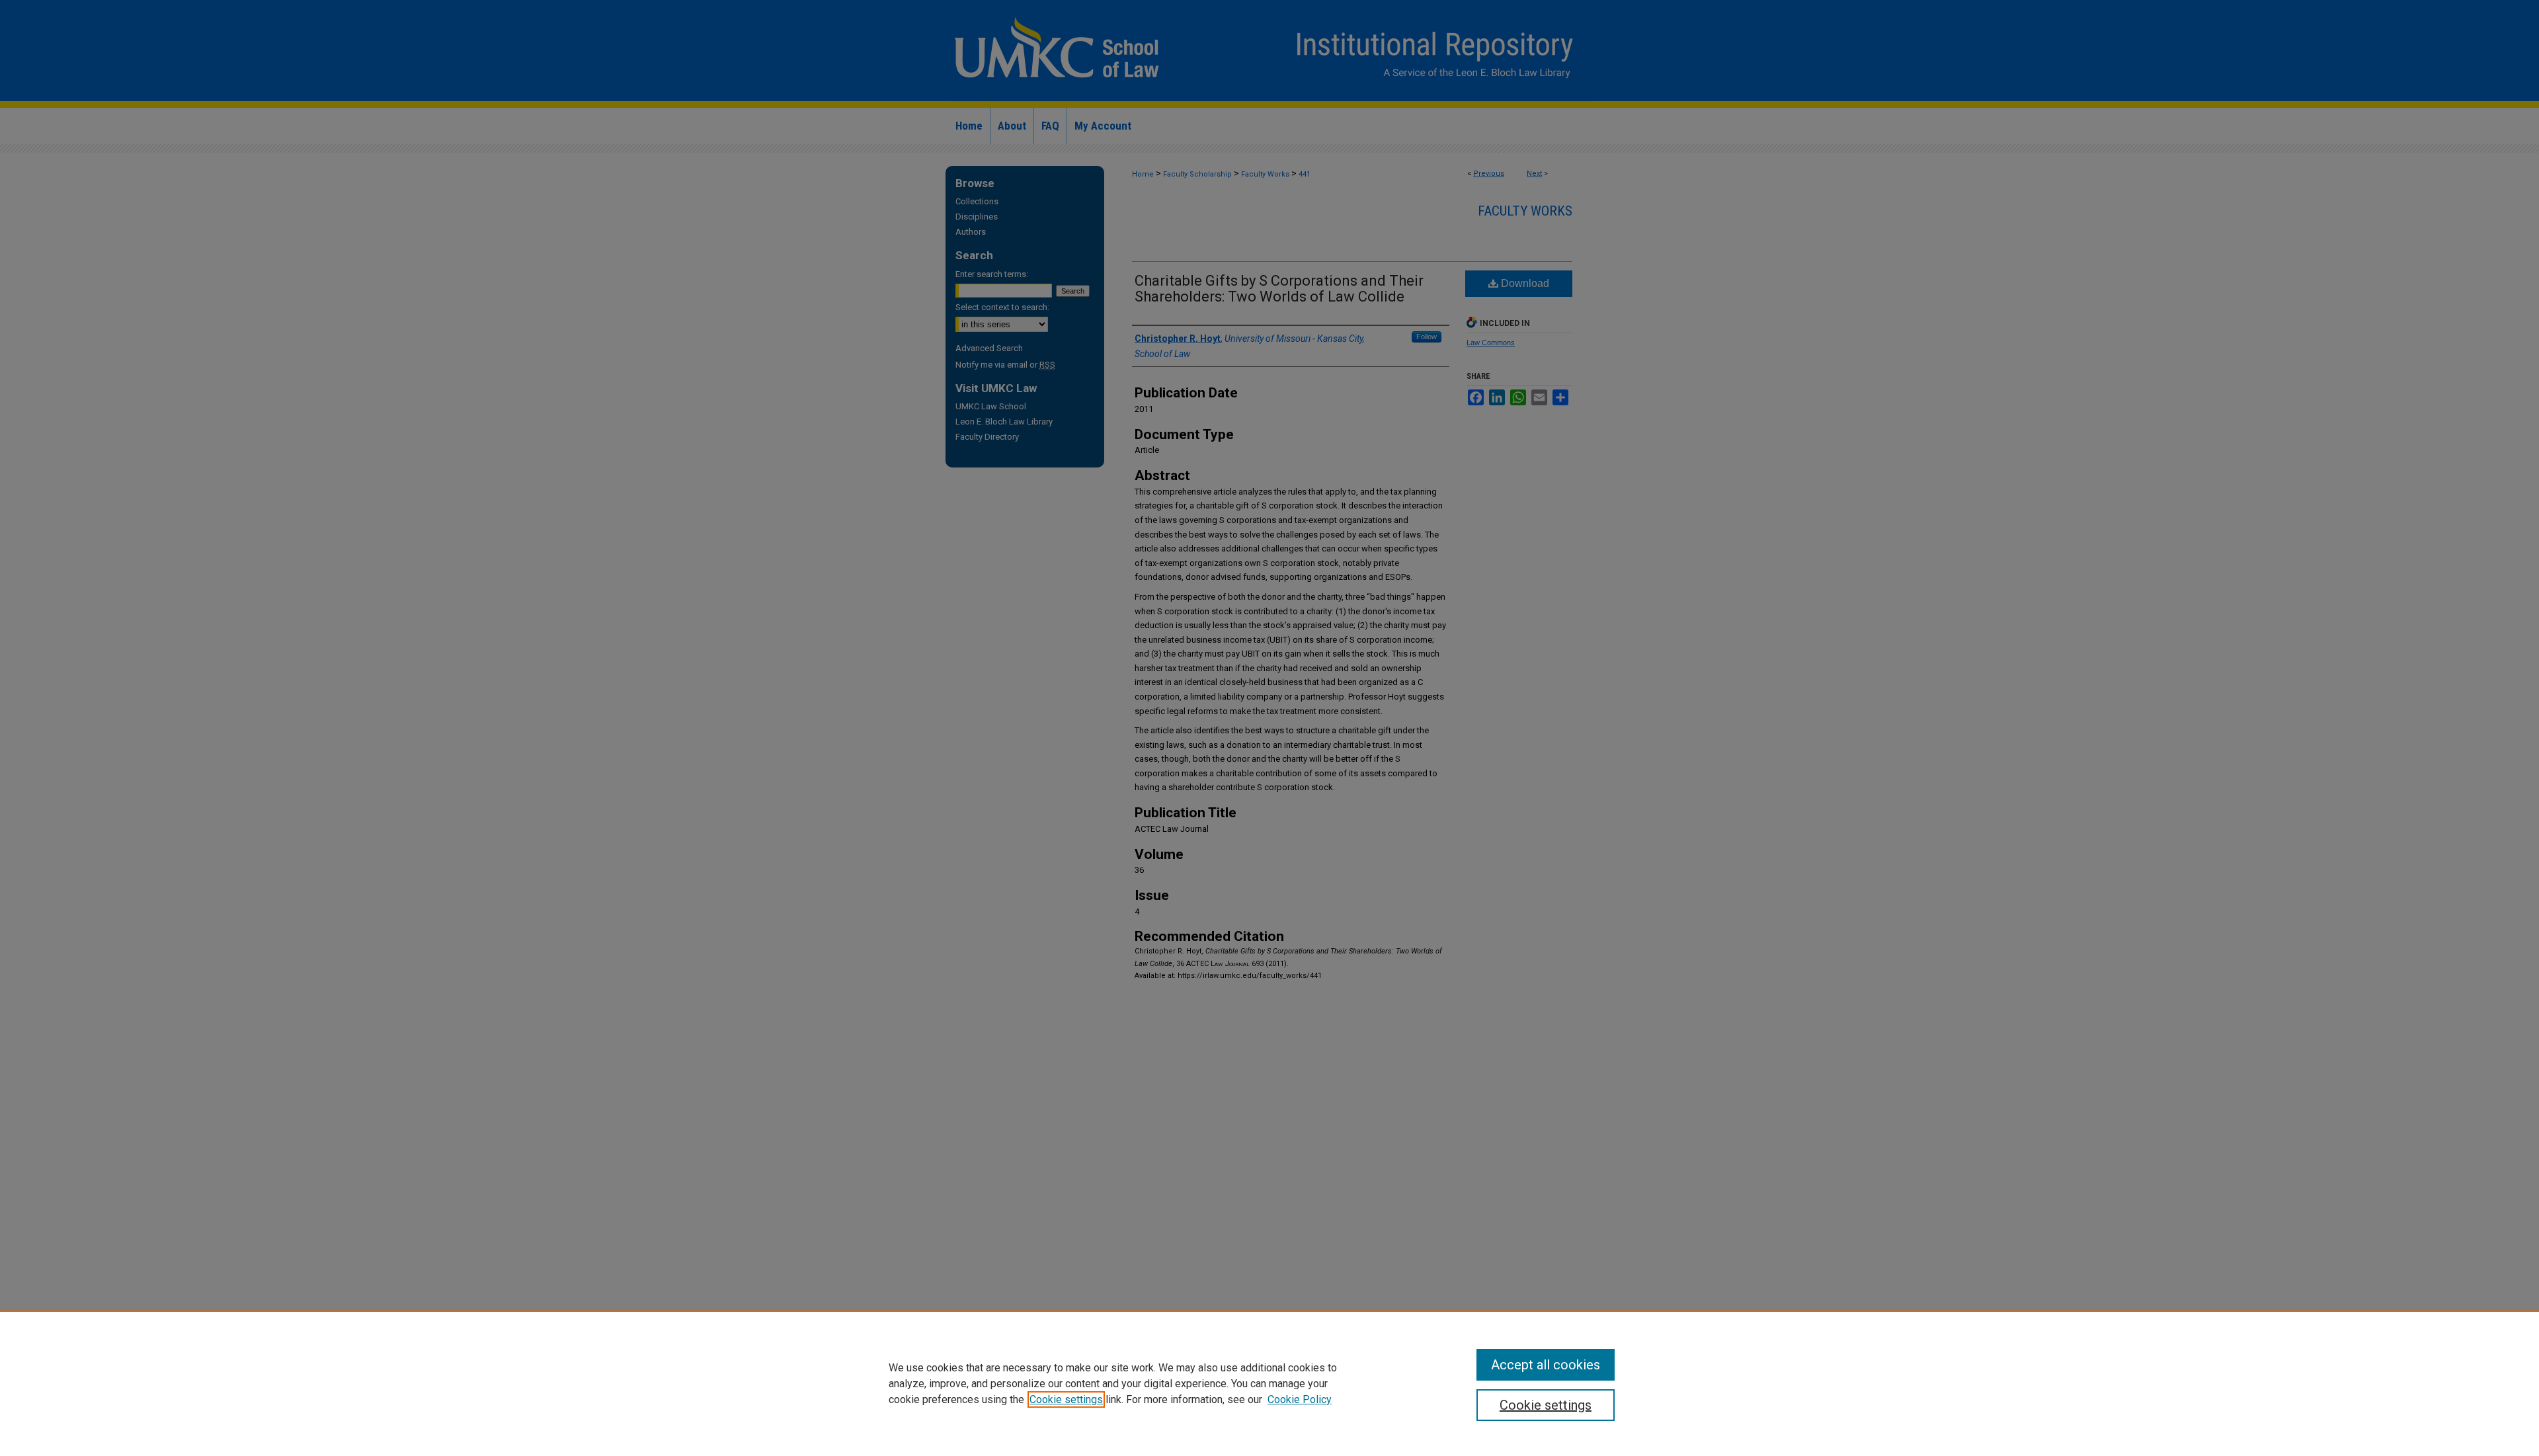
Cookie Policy (1300, 1399)
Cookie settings (1066, 1399)
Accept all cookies (1546, 1365)
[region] (1269, 1383)
